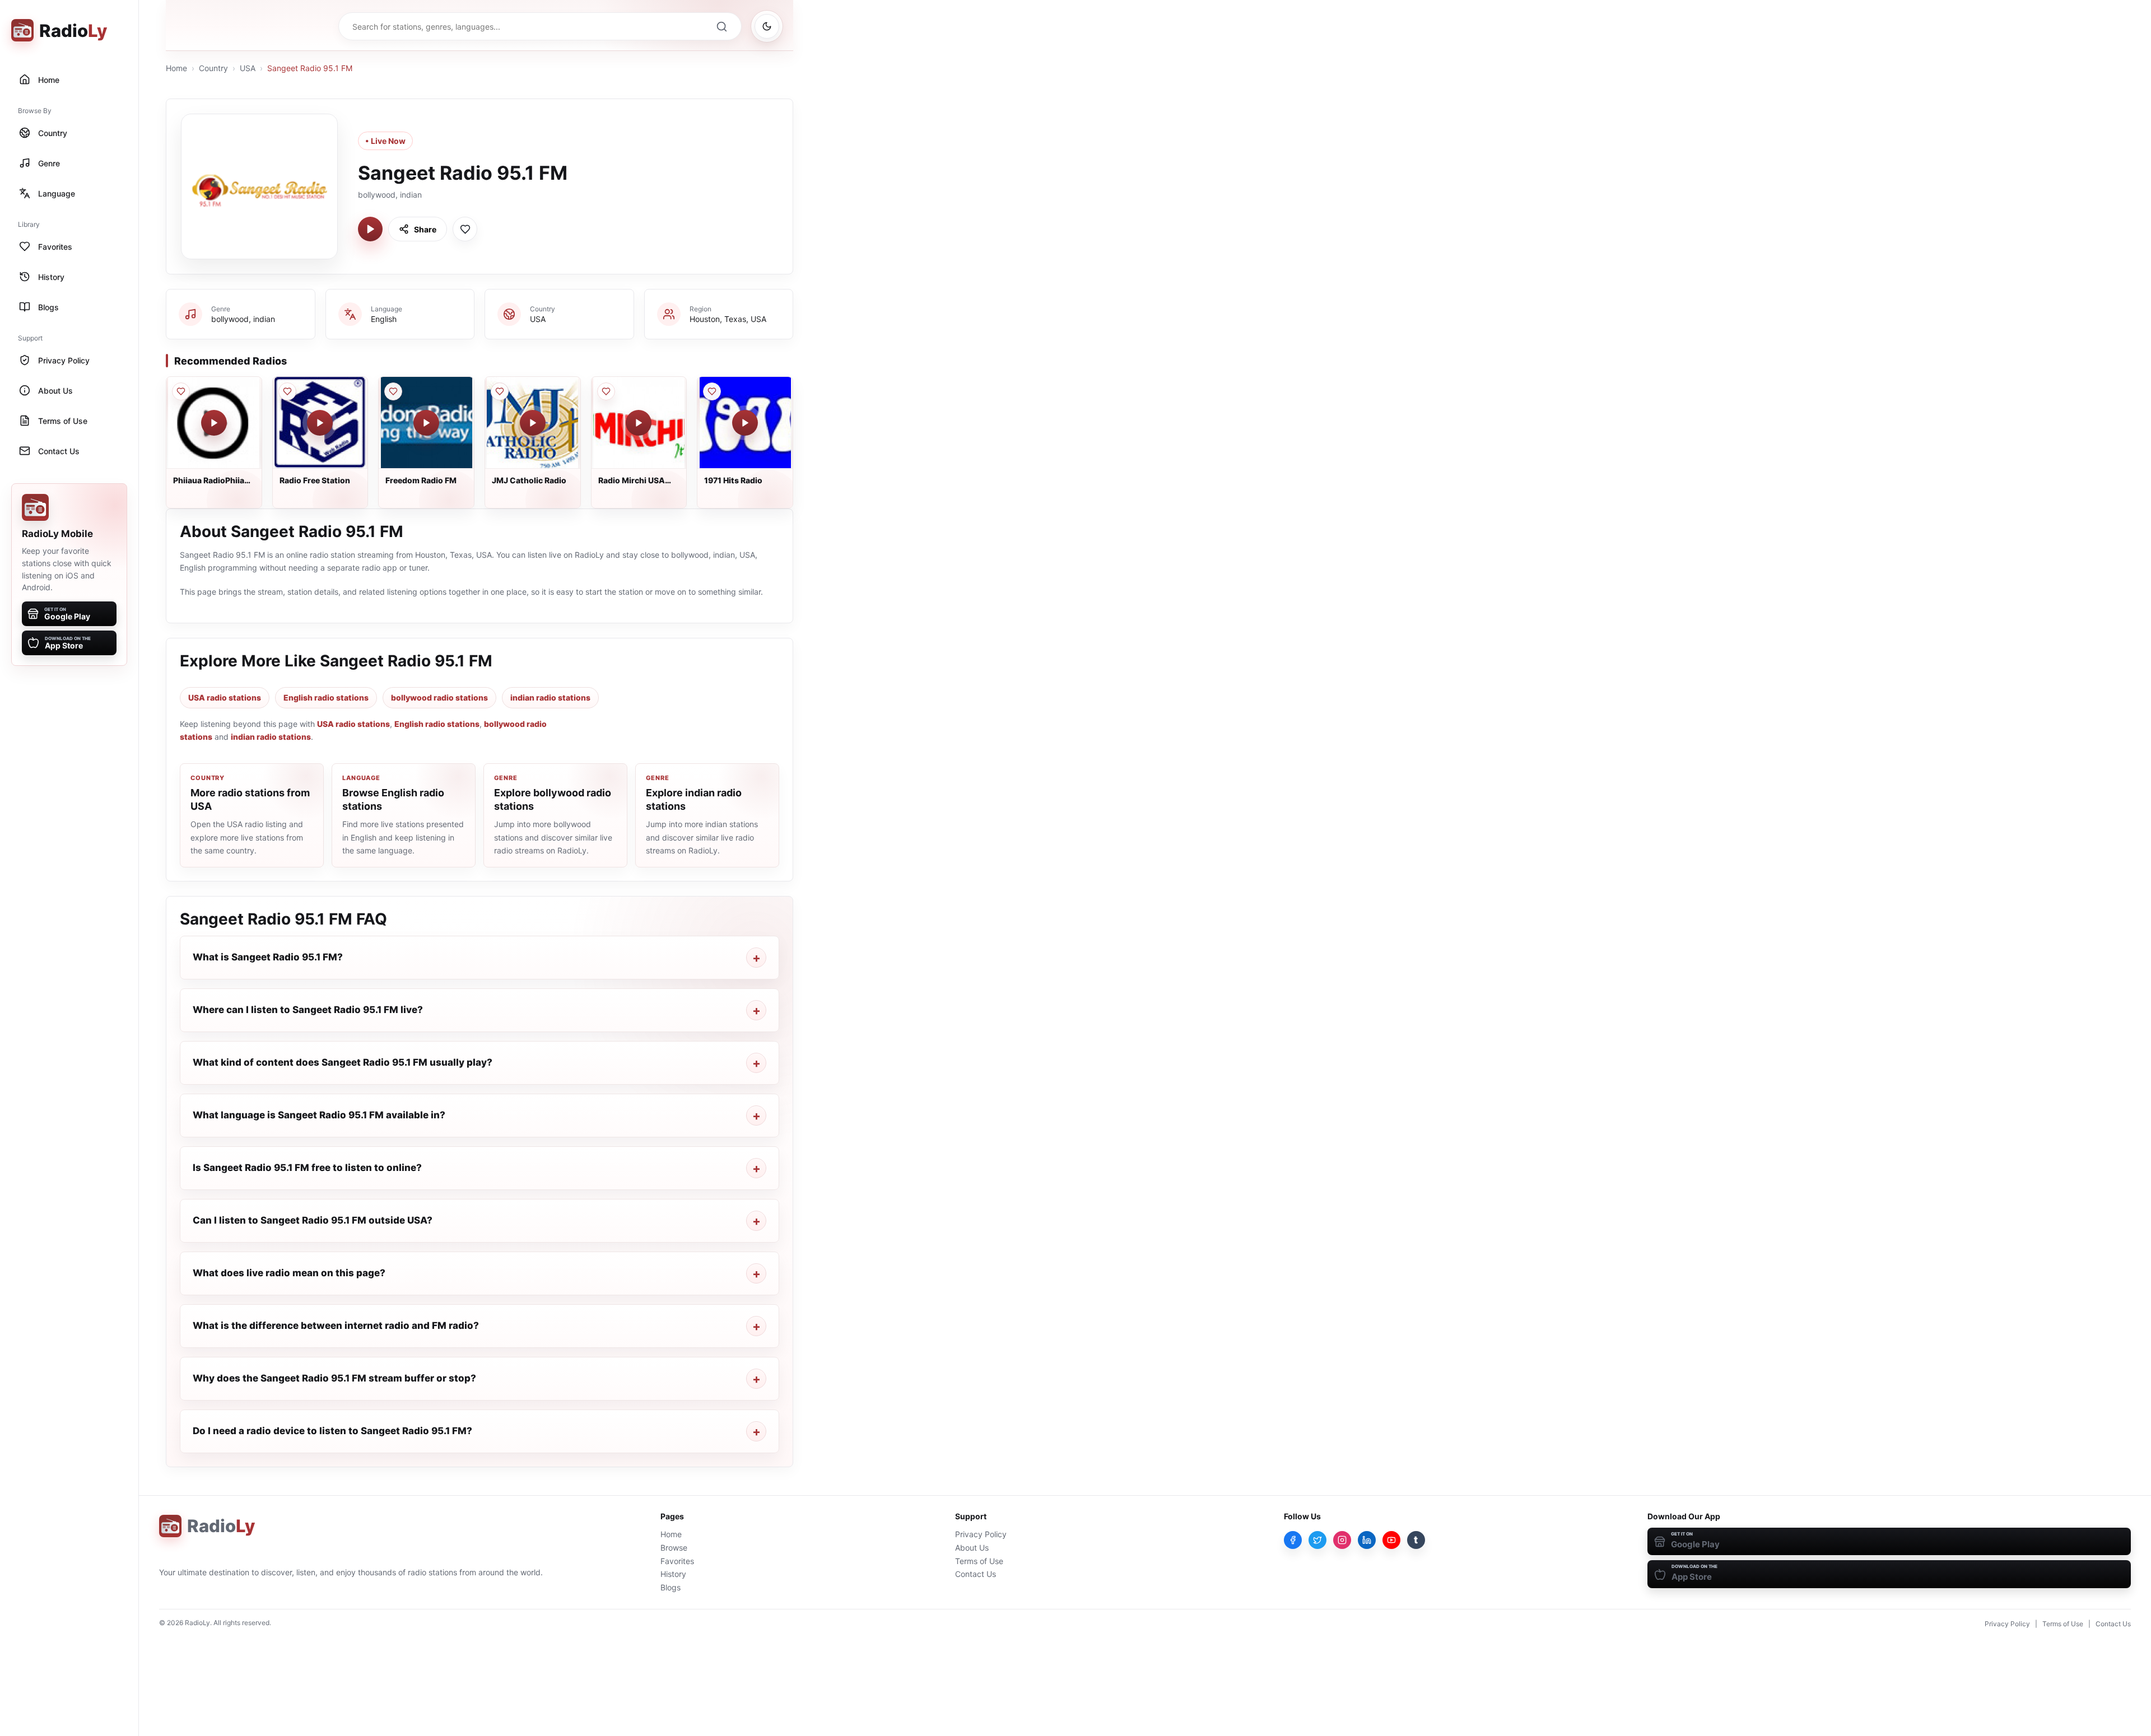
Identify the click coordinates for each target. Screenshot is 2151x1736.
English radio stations (326, 697)
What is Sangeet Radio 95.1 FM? (268, 957)
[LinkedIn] (1367, 1540)
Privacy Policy (981, 1534)
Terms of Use (979, 1561)
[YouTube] (1391, 1540)
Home (176, 68)
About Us (972, 1548)
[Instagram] (1342, 1540)
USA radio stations (225, 697)
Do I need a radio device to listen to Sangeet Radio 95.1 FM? (332, 1431)
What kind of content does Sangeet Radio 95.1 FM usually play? (343, 1062)
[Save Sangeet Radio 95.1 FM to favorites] (465, 229)
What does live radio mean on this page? (289, 1273)
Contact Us (976, 1574)
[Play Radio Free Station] (320, 423)
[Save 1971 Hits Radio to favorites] (712, 391)
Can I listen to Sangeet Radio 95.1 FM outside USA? (313, 1220)
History (673, 1574)
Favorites (677, 1561)
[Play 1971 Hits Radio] (745, 423)
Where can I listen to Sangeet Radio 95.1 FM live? (308, 1010)
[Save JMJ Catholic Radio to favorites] (500, 391)
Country (213, 68)
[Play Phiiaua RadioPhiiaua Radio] (214, 423)
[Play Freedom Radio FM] (426, 423)
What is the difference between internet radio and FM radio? (336, 1326)
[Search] (721, 26)
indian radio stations (550, 697)
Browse (674, 1548)
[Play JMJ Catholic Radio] (533, 423)
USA (248, 68)
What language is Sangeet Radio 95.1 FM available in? (319, 1115)
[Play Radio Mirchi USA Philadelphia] (639, 423)
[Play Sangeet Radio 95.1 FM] (370, 229)
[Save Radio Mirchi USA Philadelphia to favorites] (606, 391)
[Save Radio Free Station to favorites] (287, 391)
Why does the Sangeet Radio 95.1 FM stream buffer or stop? (334, 1378)
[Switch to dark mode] (767, 26)
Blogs (671, 1587)
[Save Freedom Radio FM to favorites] (393, 391)
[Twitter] (1317, 1540)
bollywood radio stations (439, 697)
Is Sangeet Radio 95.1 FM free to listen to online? (307, 1168)
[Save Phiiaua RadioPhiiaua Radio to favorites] (181, 391)
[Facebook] (1293, 1540)
